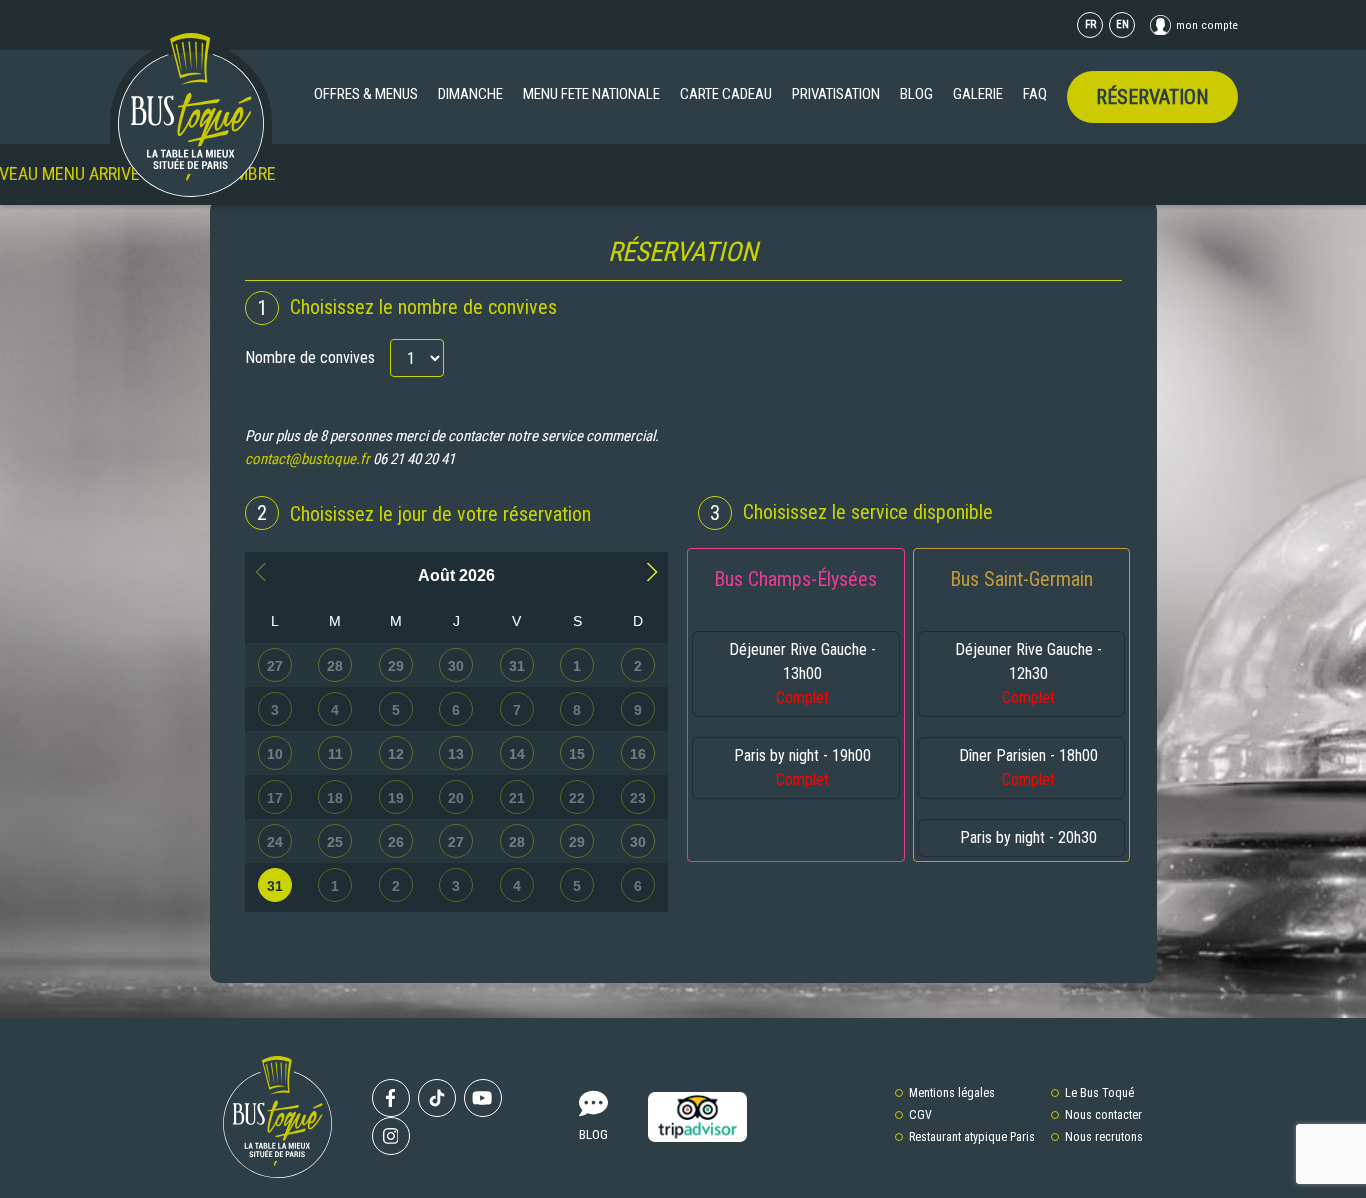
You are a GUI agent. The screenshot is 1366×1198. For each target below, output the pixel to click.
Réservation (1152, 97)
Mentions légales (952, 1093)
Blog (916, 94)
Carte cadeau (726, 94)
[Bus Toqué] (191, 115)
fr (1090, 24)
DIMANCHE (470, 94)
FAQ (1035, 94)
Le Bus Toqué (1099, 1093)
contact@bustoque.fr (307, 459)
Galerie (978, 94)
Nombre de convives (310, 357)
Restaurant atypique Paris (972, 1137)
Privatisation (836, 94)
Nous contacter (1103, 1115)
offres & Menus (366, 94)
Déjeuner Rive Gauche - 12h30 (1028, 673)
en (1122, 24)
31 (275, 886)
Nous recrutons (1104, 1137)
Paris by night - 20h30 (1028, 837)
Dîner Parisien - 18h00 (1028, 767)
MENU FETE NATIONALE (591, 94)
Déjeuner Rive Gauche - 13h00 (802, 673)
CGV (920, 1115)
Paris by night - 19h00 (802, 767)
